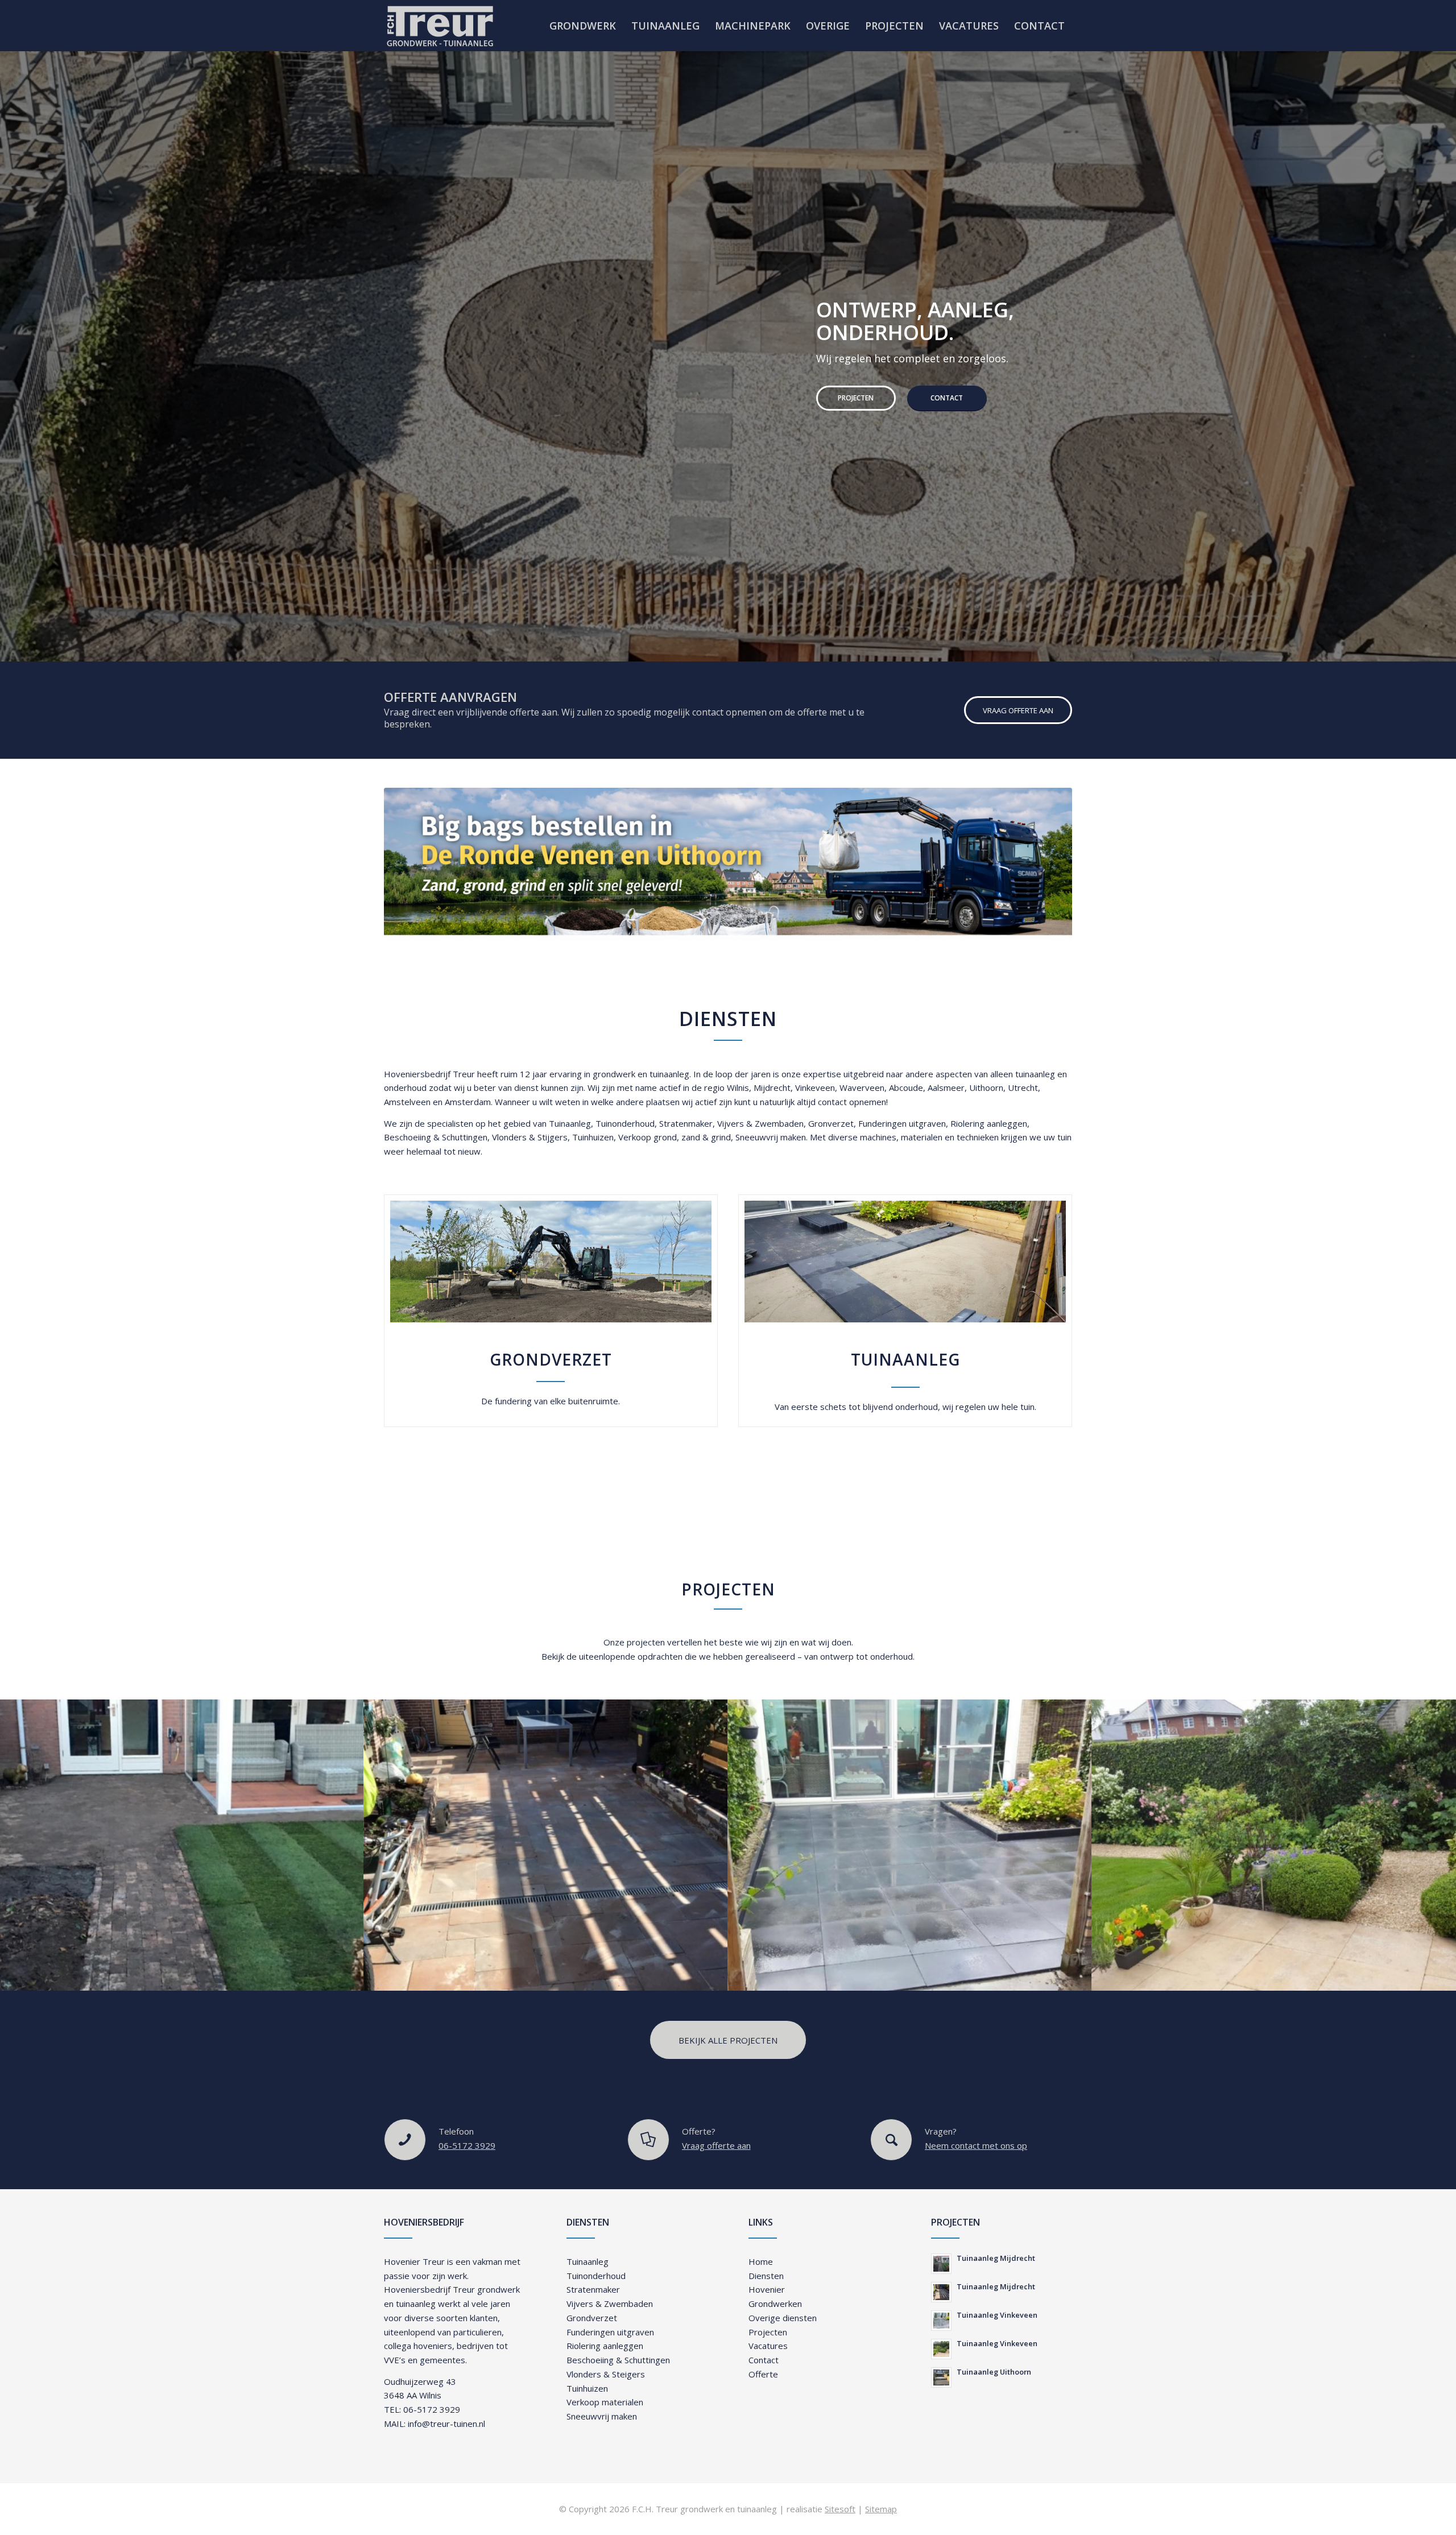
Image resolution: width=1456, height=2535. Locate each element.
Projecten (424, 409)
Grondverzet (592, 2318)
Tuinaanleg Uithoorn (994, 2372)
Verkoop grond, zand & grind (675, 1137)
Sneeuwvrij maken (771, 1137)
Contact (515, 409)
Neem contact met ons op (976, 2145)
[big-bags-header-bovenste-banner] (728, 864)
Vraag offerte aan (716, 2145)
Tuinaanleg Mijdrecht (996, 2258)
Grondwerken (775, 2304)
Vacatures (768, 2346)
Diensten (766, 2276)
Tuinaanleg (570, 1123)
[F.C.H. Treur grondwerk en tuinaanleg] (440, 26)
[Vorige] (10, 345)
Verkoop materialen (605, 2402)
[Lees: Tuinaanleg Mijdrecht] (941, 2264)
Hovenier (767, 2289)
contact (832, 1102)
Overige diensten (783, 2318)
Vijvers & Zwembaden (760, 1123)
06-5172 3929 (467, 2145)
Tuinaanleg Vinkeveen (997, 2315)
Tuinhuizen (593, 1137)
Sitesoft (840, 2509)
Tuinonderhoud (625, 1123)
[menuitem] (583, 26)
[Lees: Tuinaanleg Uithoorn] (941, 2377)
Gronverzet (831, 1123)
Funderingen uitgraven (902, 1123)
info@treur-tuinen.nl (446, 2424)
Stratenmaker (686, 1123)
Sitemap (881, 2509)
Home (761, 2261)
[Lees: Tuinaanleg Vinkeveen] (941, 2321)
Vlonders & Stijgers (530, 1137)
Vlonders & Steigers (606, 2374)
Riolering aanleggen (989, 1123)
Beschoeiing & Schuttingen (436, 1137)
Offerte (763, 2374)
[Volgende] (1446, 345)
